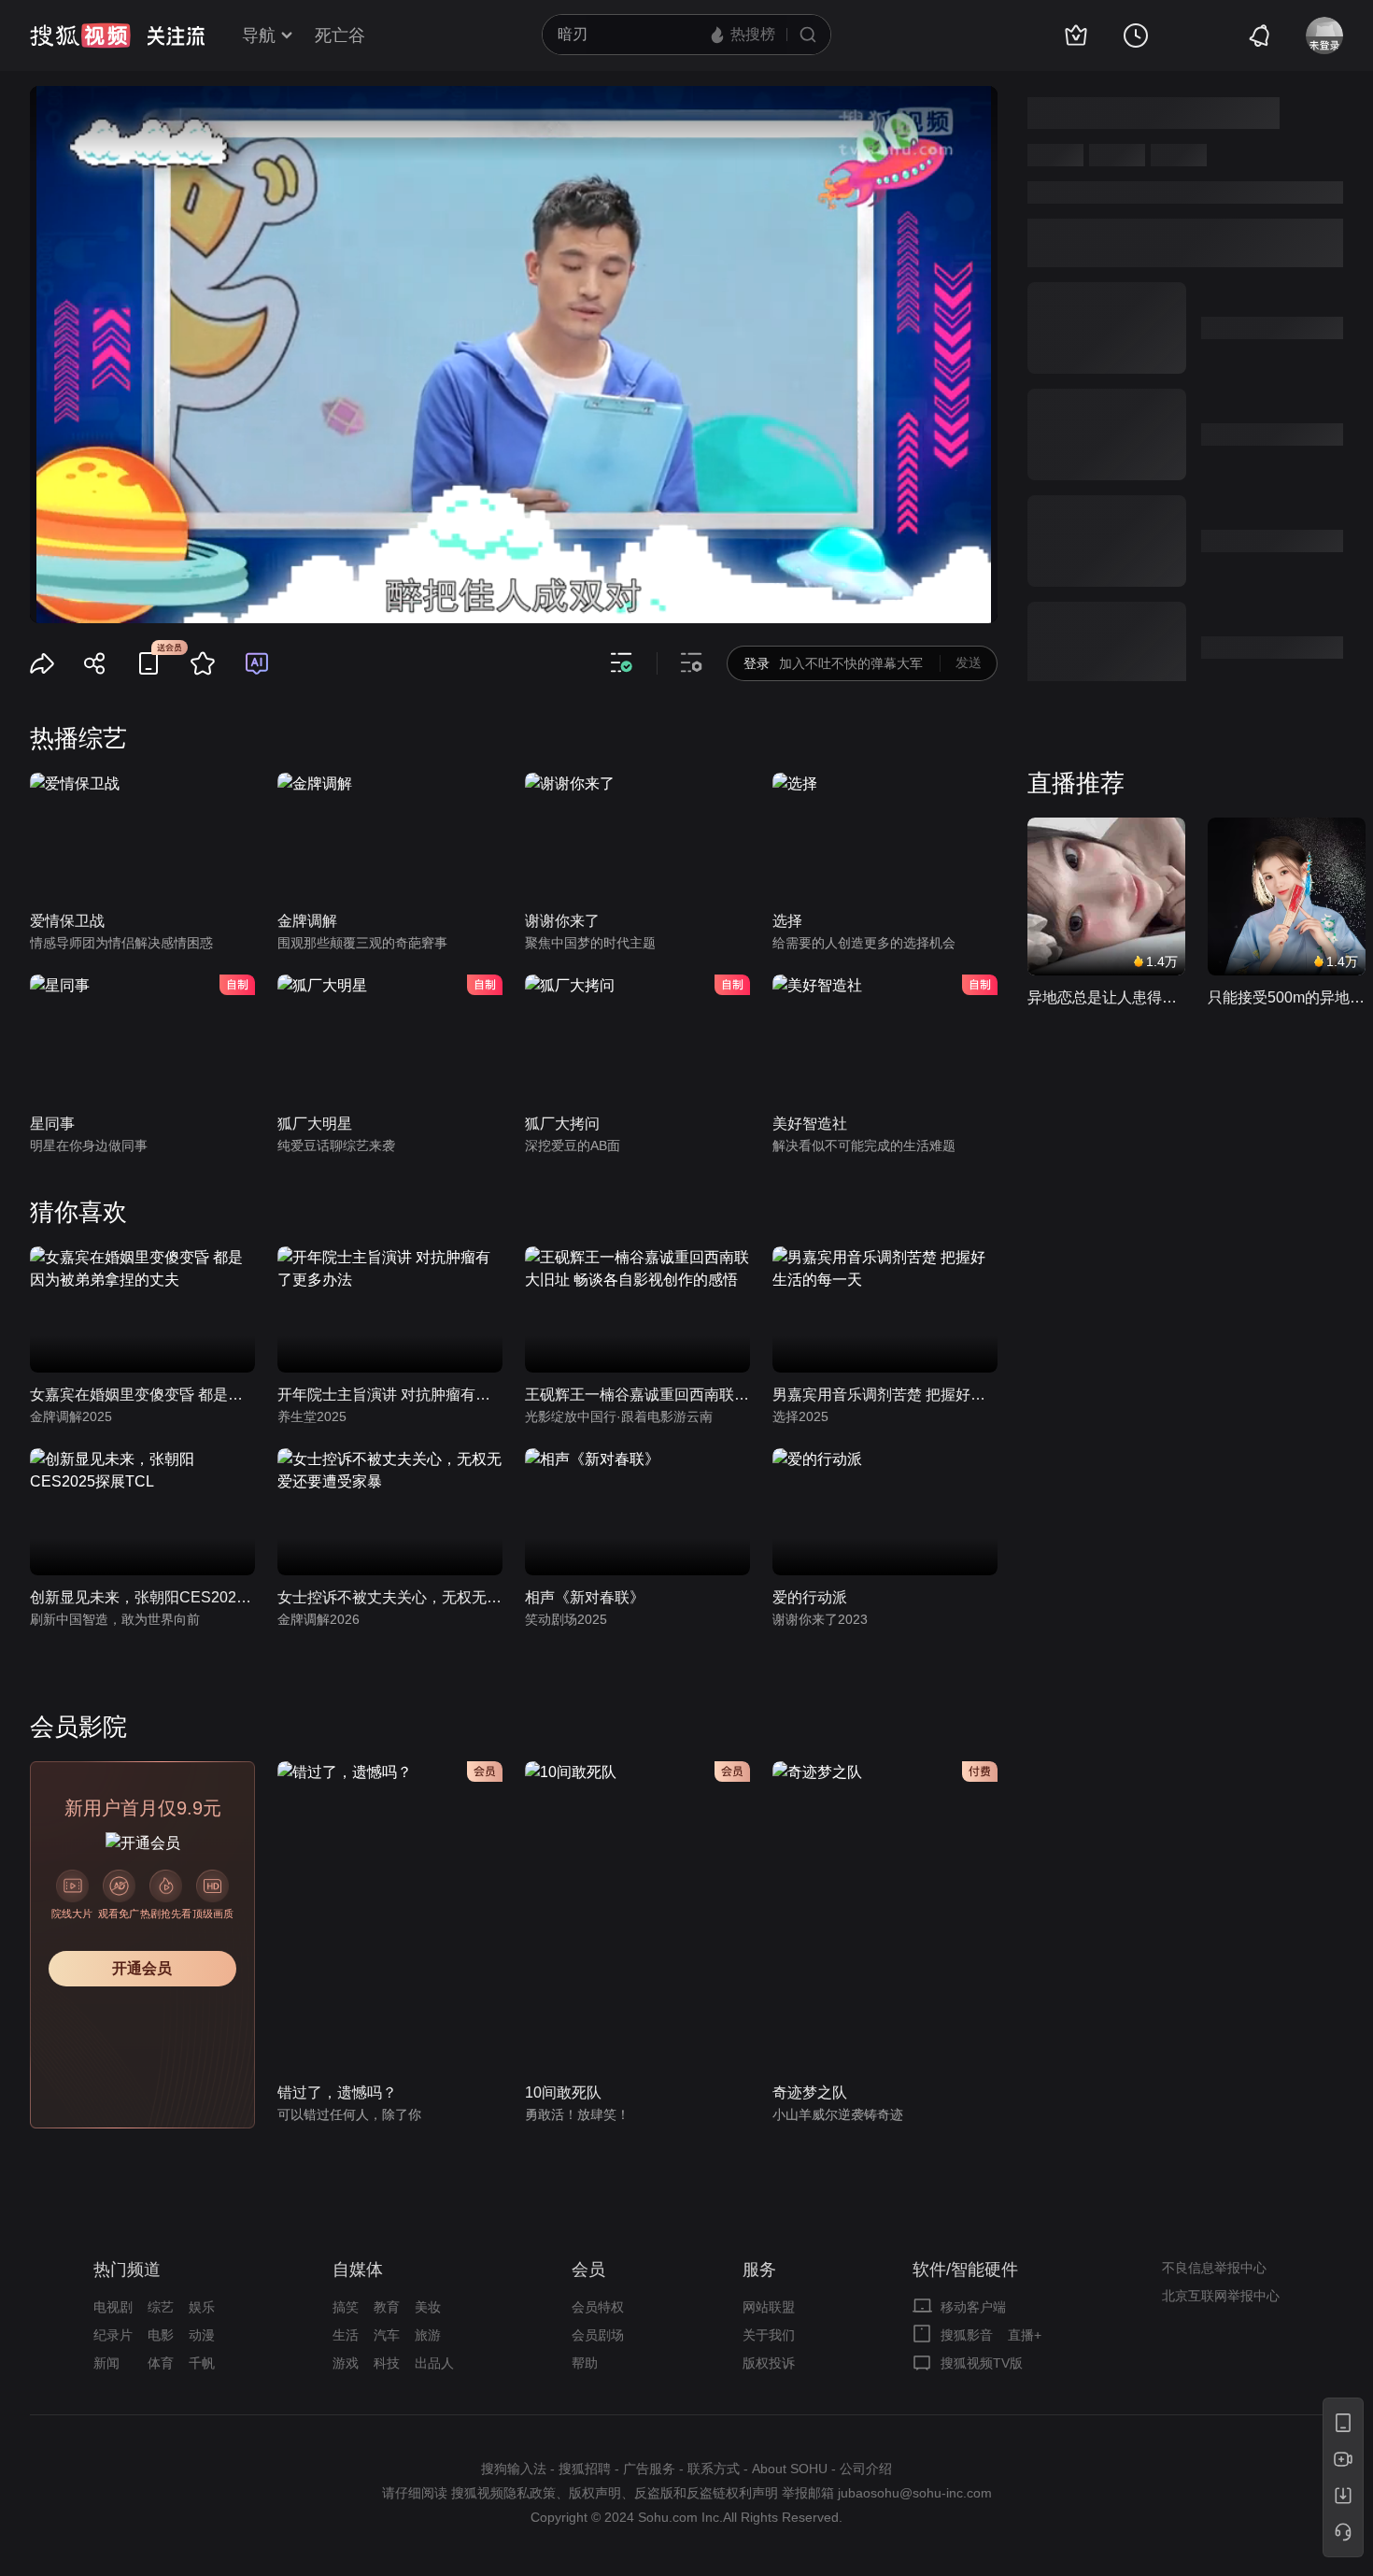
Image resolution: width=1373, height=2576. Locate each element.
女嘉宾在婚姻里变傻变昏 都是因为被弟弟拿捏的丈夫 (142, 1395)
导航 (259, 36)
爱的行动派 (810, 1597)
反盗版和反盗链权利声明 (706, 2493)
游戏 (346, 2363)
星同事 (52, 1124)
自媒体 (358, 2270)
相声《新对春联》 (585, 1597)
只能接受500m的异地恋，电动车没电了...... (1287, 997)
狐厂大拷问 (562, 1124)
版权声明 (595, 2493)
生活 (346, 2335)
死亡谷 (340, 36)
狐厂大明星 (315, 1124)
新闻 (106, 2363)
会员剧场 (598, 2335)
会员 (588, 2270)
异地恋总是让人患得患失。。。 (1106, 997)
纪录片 (113, 2335)
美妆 (428, 2307)
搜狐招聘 (585, 2469)
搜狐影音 (967, 2335)
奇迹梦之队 (810, 2092)
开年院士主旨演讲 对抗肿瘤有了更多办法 (390, 1395)
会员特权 (598, 2307)
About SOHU (790, 2469)
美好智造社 (810, 1124)
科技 (387, 2363)
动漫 (202, 2335)
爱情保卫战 (67, 921)
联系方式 (714, 2469)
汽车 (387, 2335)
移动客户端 (973, 2307)
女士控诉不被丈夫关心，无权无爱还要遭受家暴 (390, 1597)
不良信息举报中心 (1214, 2268)
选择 (787, 921)
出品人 (434, 2363)
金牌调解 (307, 921)
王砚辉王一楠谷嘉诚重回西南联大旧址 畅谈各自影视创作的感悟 (637, 1395)
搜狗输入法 (514, 2469)
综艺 (161, 2307)
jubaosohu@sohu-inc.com (915, 2493)
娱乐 (202, 2307)
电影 (161, 2335)
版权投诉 (769, 2363)
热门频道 (127, 2270)
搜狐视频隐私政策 (503, 2493)
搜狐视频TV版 (982, 2363)
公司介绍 (866, 2469)
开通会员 (142, 1968)
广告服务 (649, 2469)
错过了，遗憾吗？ (337, 2092)
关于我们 (769, 2335)
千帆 (202, 2363)
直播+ (1025, 2335)
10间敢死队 (563, 2092)
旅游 (428, 2335)
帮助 (585, 2363)
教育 (387, 2307)
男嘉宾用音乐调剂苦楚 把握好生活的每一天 (885, 1395)
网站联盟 (769, 2307)
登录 (757, 663)
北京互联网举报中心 (1221, 2296)
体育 (161, 2363)
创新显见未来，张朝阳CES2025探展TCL (142, 1597)
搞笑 (346, 2307)
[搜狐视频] (80, 36)
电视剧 (113, 2307)
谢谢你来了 (562, 921)
